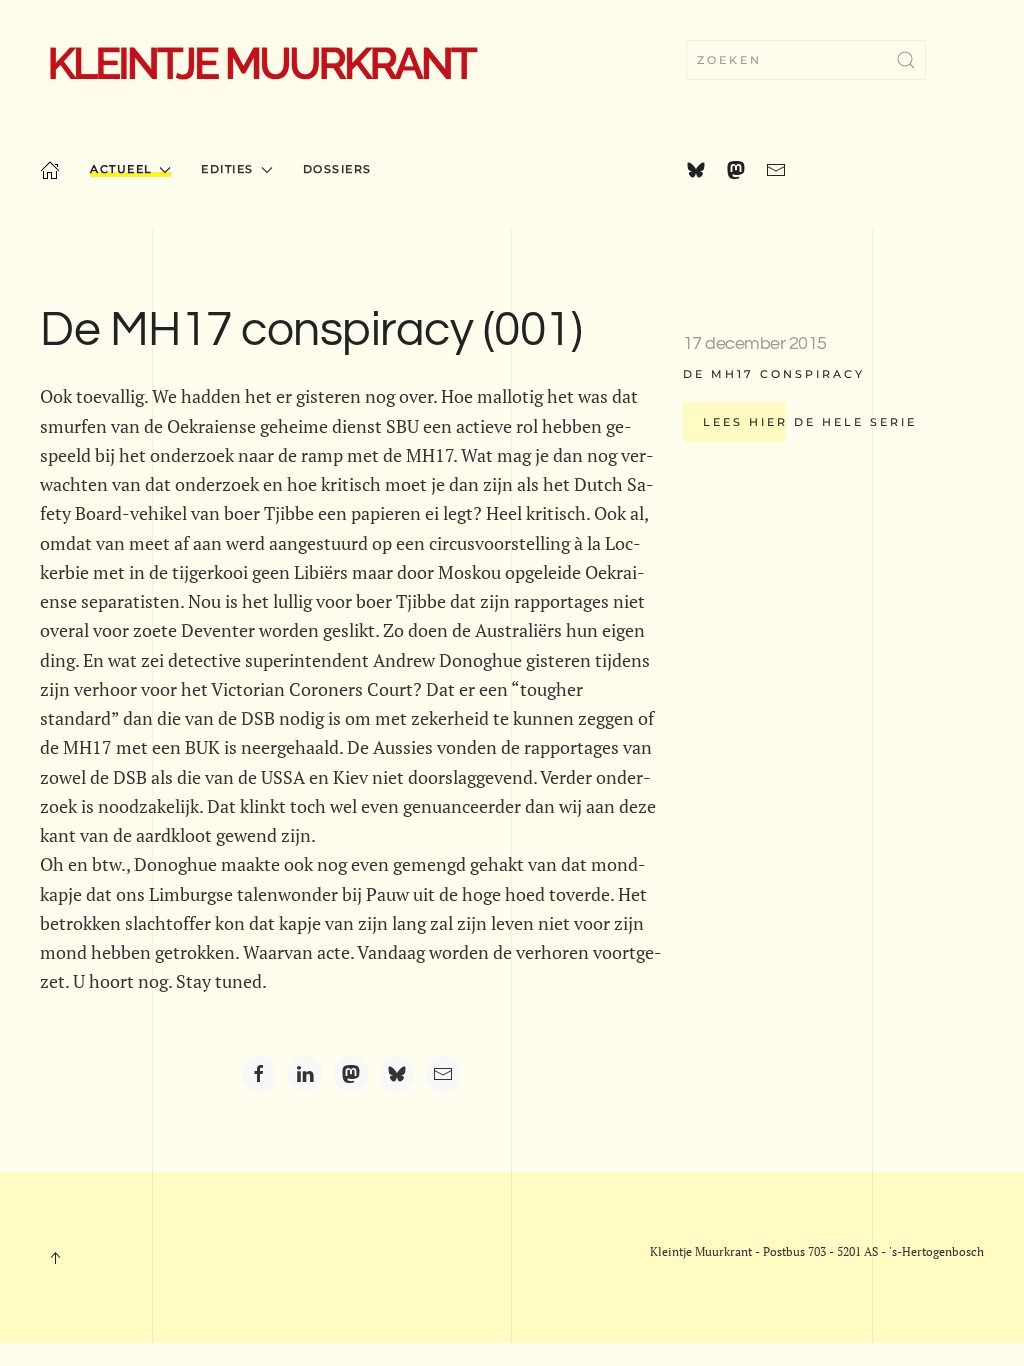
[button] (55, 1258)
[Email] (443, 1074)
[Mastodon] (351, 1074)
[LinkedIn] (305, 1074)
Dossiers (337, 169)
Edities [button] (227, 169)
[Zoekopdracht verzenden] (906, 60)
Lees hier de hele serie (810, 422)
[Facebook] (259, 1074)
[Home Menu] (50, 170)
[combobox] (806, 60)
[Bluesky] (397, 1074)
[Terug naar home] (261, 60)
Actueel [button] (121, 169)
